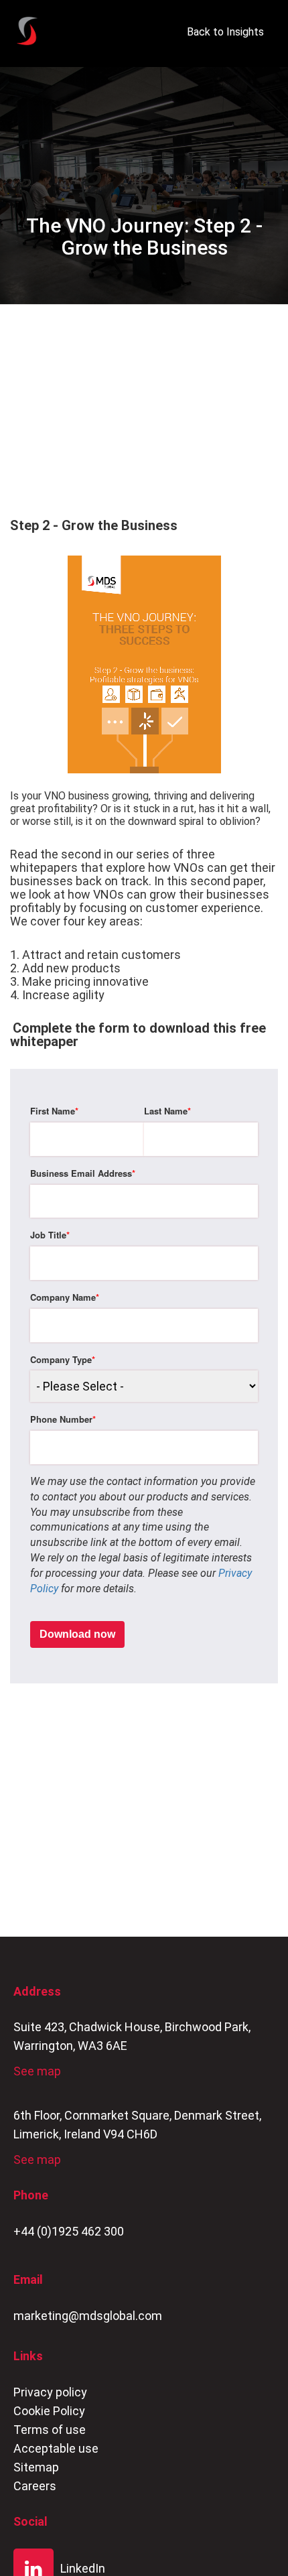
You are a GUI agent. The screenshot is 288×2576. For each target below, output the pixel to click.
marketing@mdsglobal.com (88, 2316)
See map (37, 2071)
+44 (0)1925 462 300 (69, 2231)
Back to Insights (225, 32)
